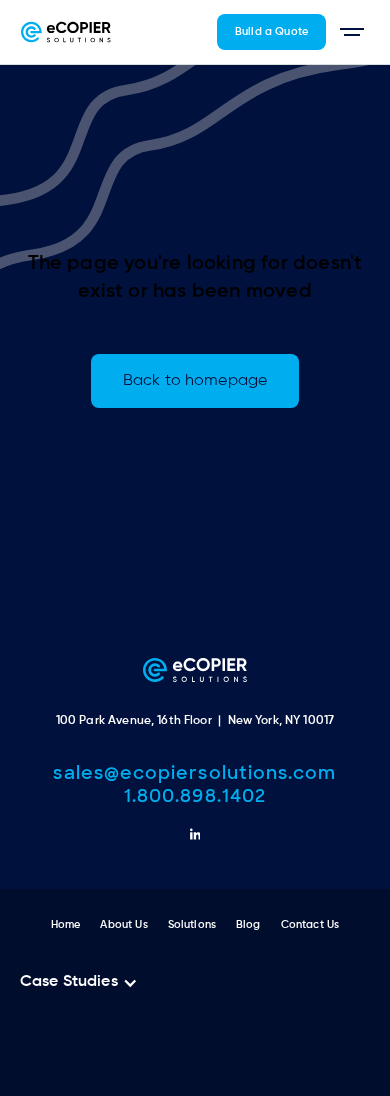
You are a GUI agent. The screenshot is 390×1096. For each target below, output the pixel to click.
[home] (66, 32)
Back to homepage (195, 381)
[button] (352, 32)
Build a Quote (271, 31)
